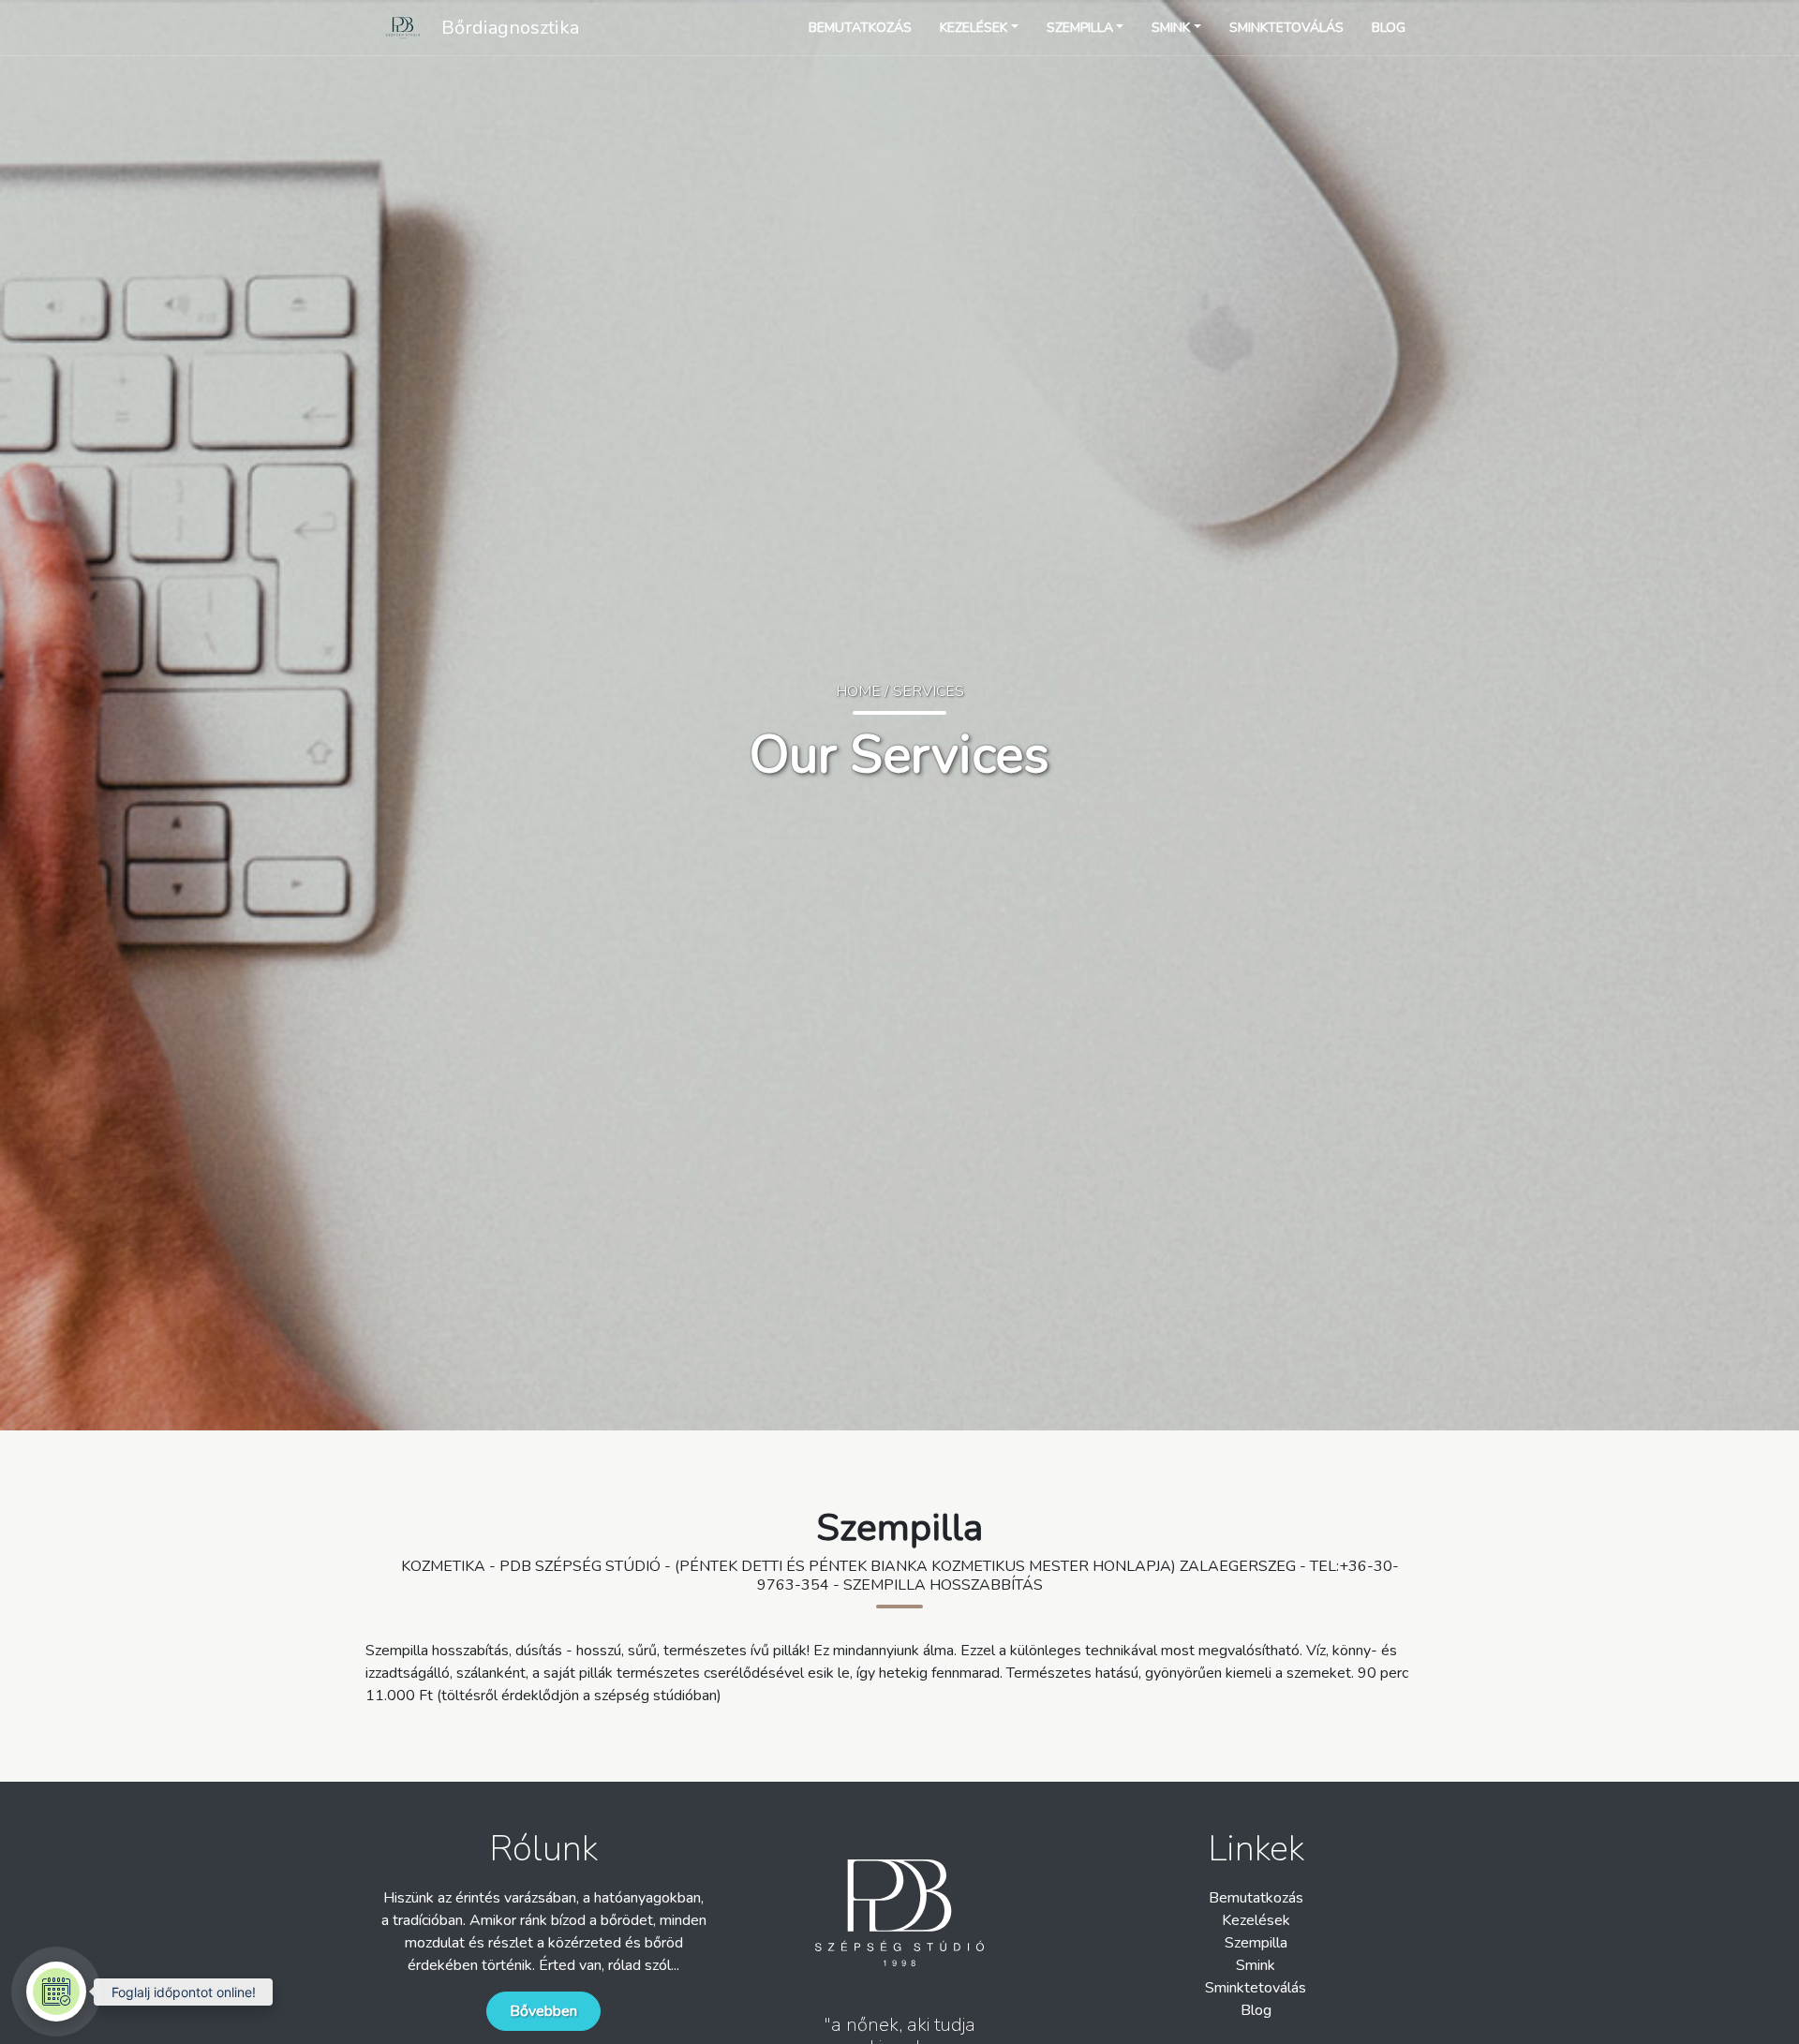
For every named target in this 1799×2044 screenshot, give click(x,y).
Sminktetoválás (1256, 1988)
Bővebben (543, 2011)
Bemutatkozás (1256, 1898)
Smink (1256, 1965)
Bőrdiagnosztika (510, 28)
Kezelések (1256, 1920)
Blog (1256, 2010)
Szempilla (1256, 1943)
